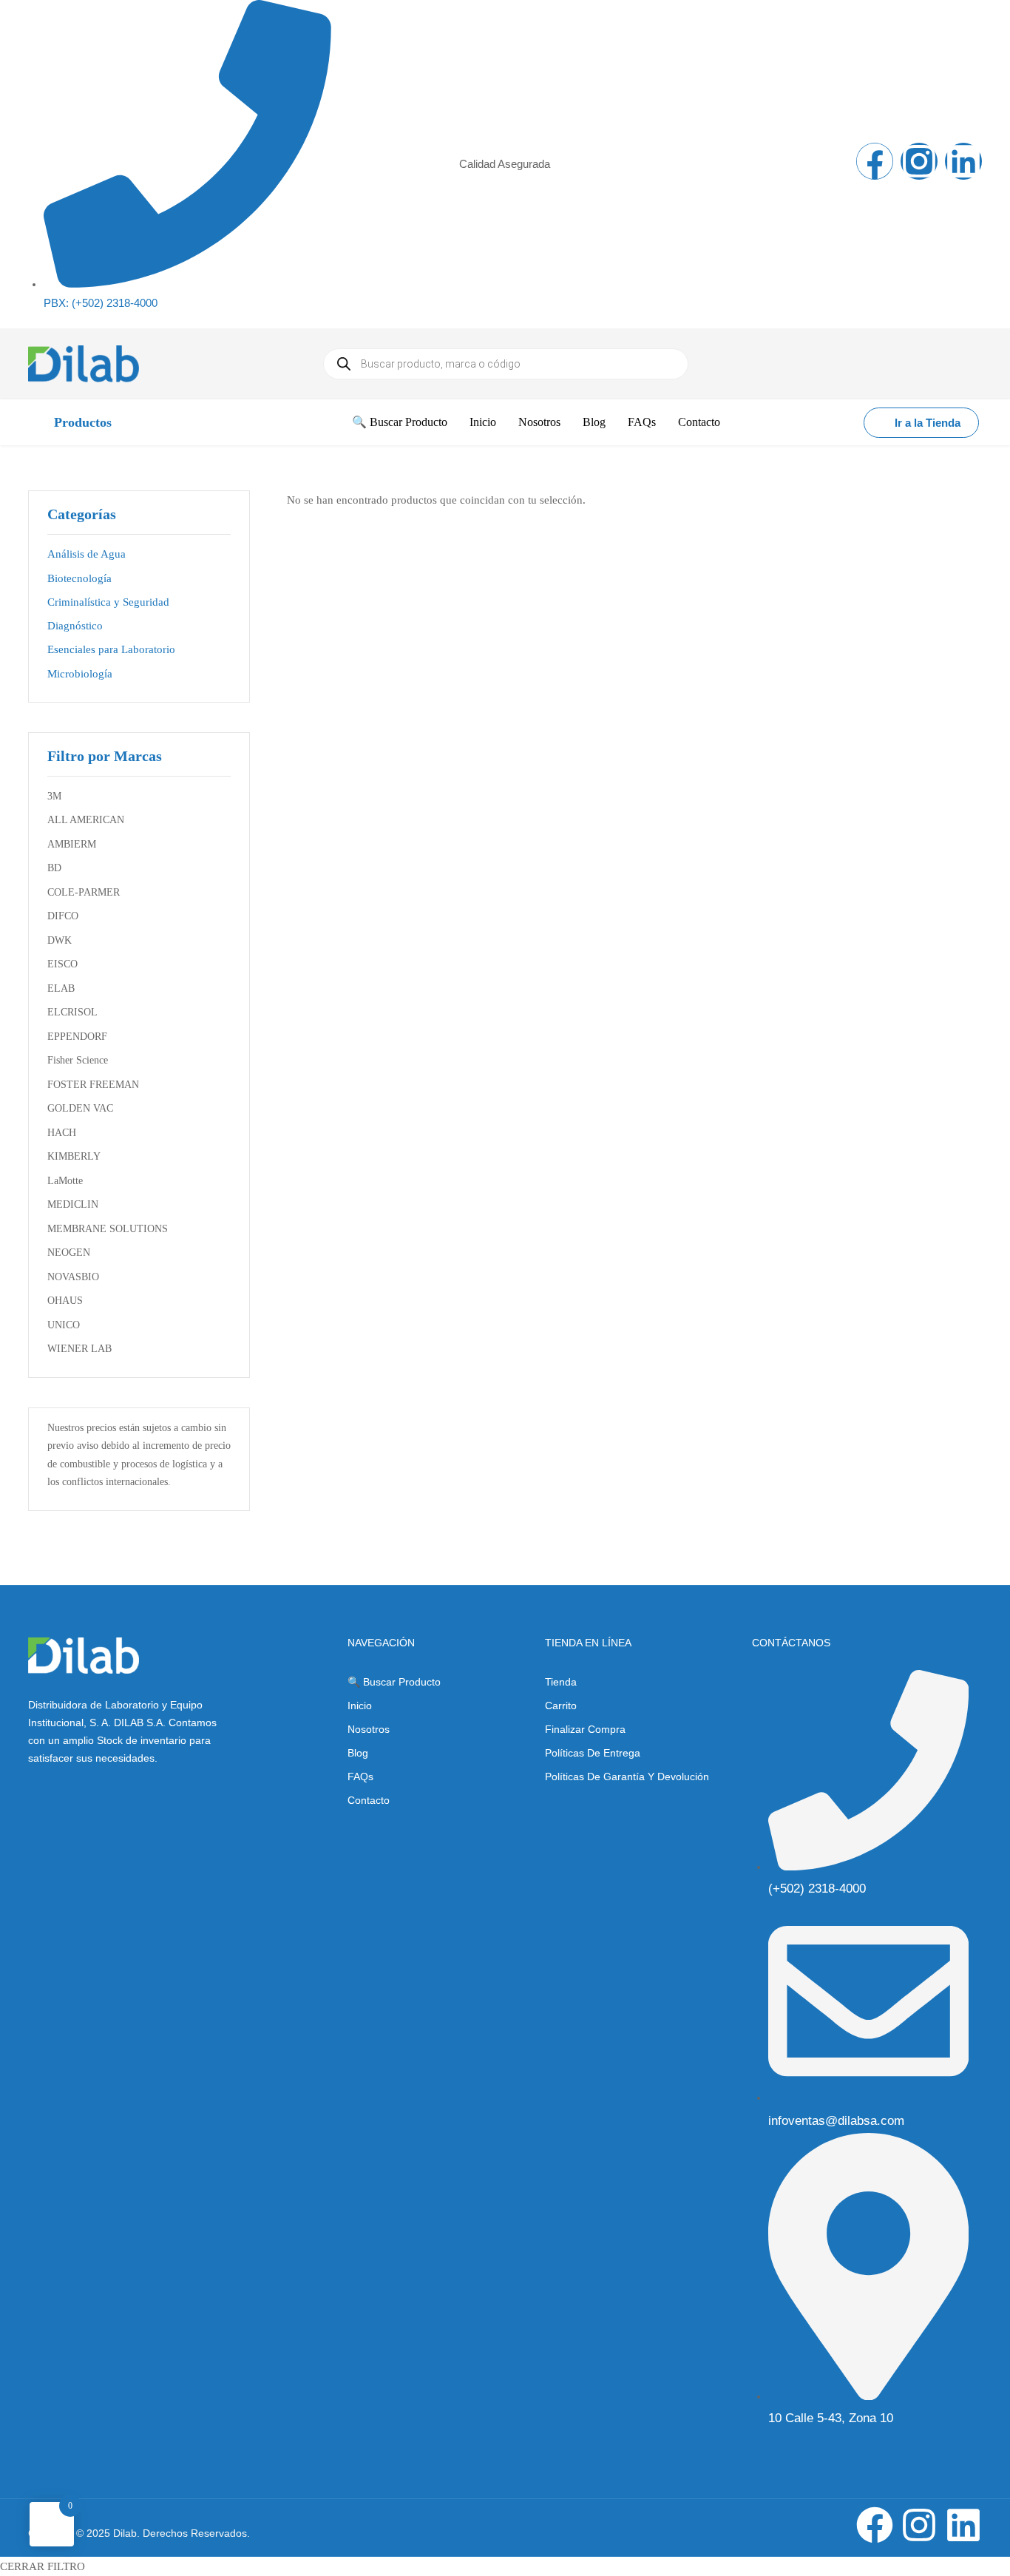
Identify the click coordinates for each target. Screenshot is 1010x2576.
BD (54, 868)
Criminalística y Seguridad (108, 602)
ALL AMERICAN (86, 820)
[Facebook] (875, 161)
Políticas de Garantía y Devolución (627, 1777)
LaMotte (65, 1181)
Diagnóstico (75, 626)
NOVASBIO (73, 1277)
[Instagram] (919, 161)
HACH (62, 1133)
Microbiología (80, 674)
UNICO (64, 1325)
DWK (60, 940)
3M (54, 796)
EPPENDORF (77, 1037)
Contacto (369, 1800)
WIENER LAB (79, 1349)
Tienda (561, 1682)
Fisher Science (78, 1060)
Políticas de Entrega (593, 1753)
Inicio (360, 1705)
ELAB (61, 988)
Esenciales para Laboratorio (111, 649)
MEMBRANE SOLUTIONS (108, 1229)
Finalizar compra (585, 1729)
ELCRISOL (72, 1012)
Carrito (561, 1705)
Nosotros (369, 1729)
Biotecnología (79, 578)
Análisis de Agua (87, 554)
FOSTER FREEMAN (93, 1085)
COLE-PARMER (84, 892)
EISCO (62, 964)
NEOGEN (69, 1252)
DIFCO (63, 916)
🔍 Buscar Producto (394, 1682)
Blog (358, 1753)
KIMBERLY (74, 1156)
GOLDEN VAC (80, 1108)
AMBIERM (72, 844)
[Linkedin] (963, 161)
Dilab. (125, 2533)
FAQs (360, 1777)
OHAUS (65, 1301)
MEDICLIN (73, 1204)
